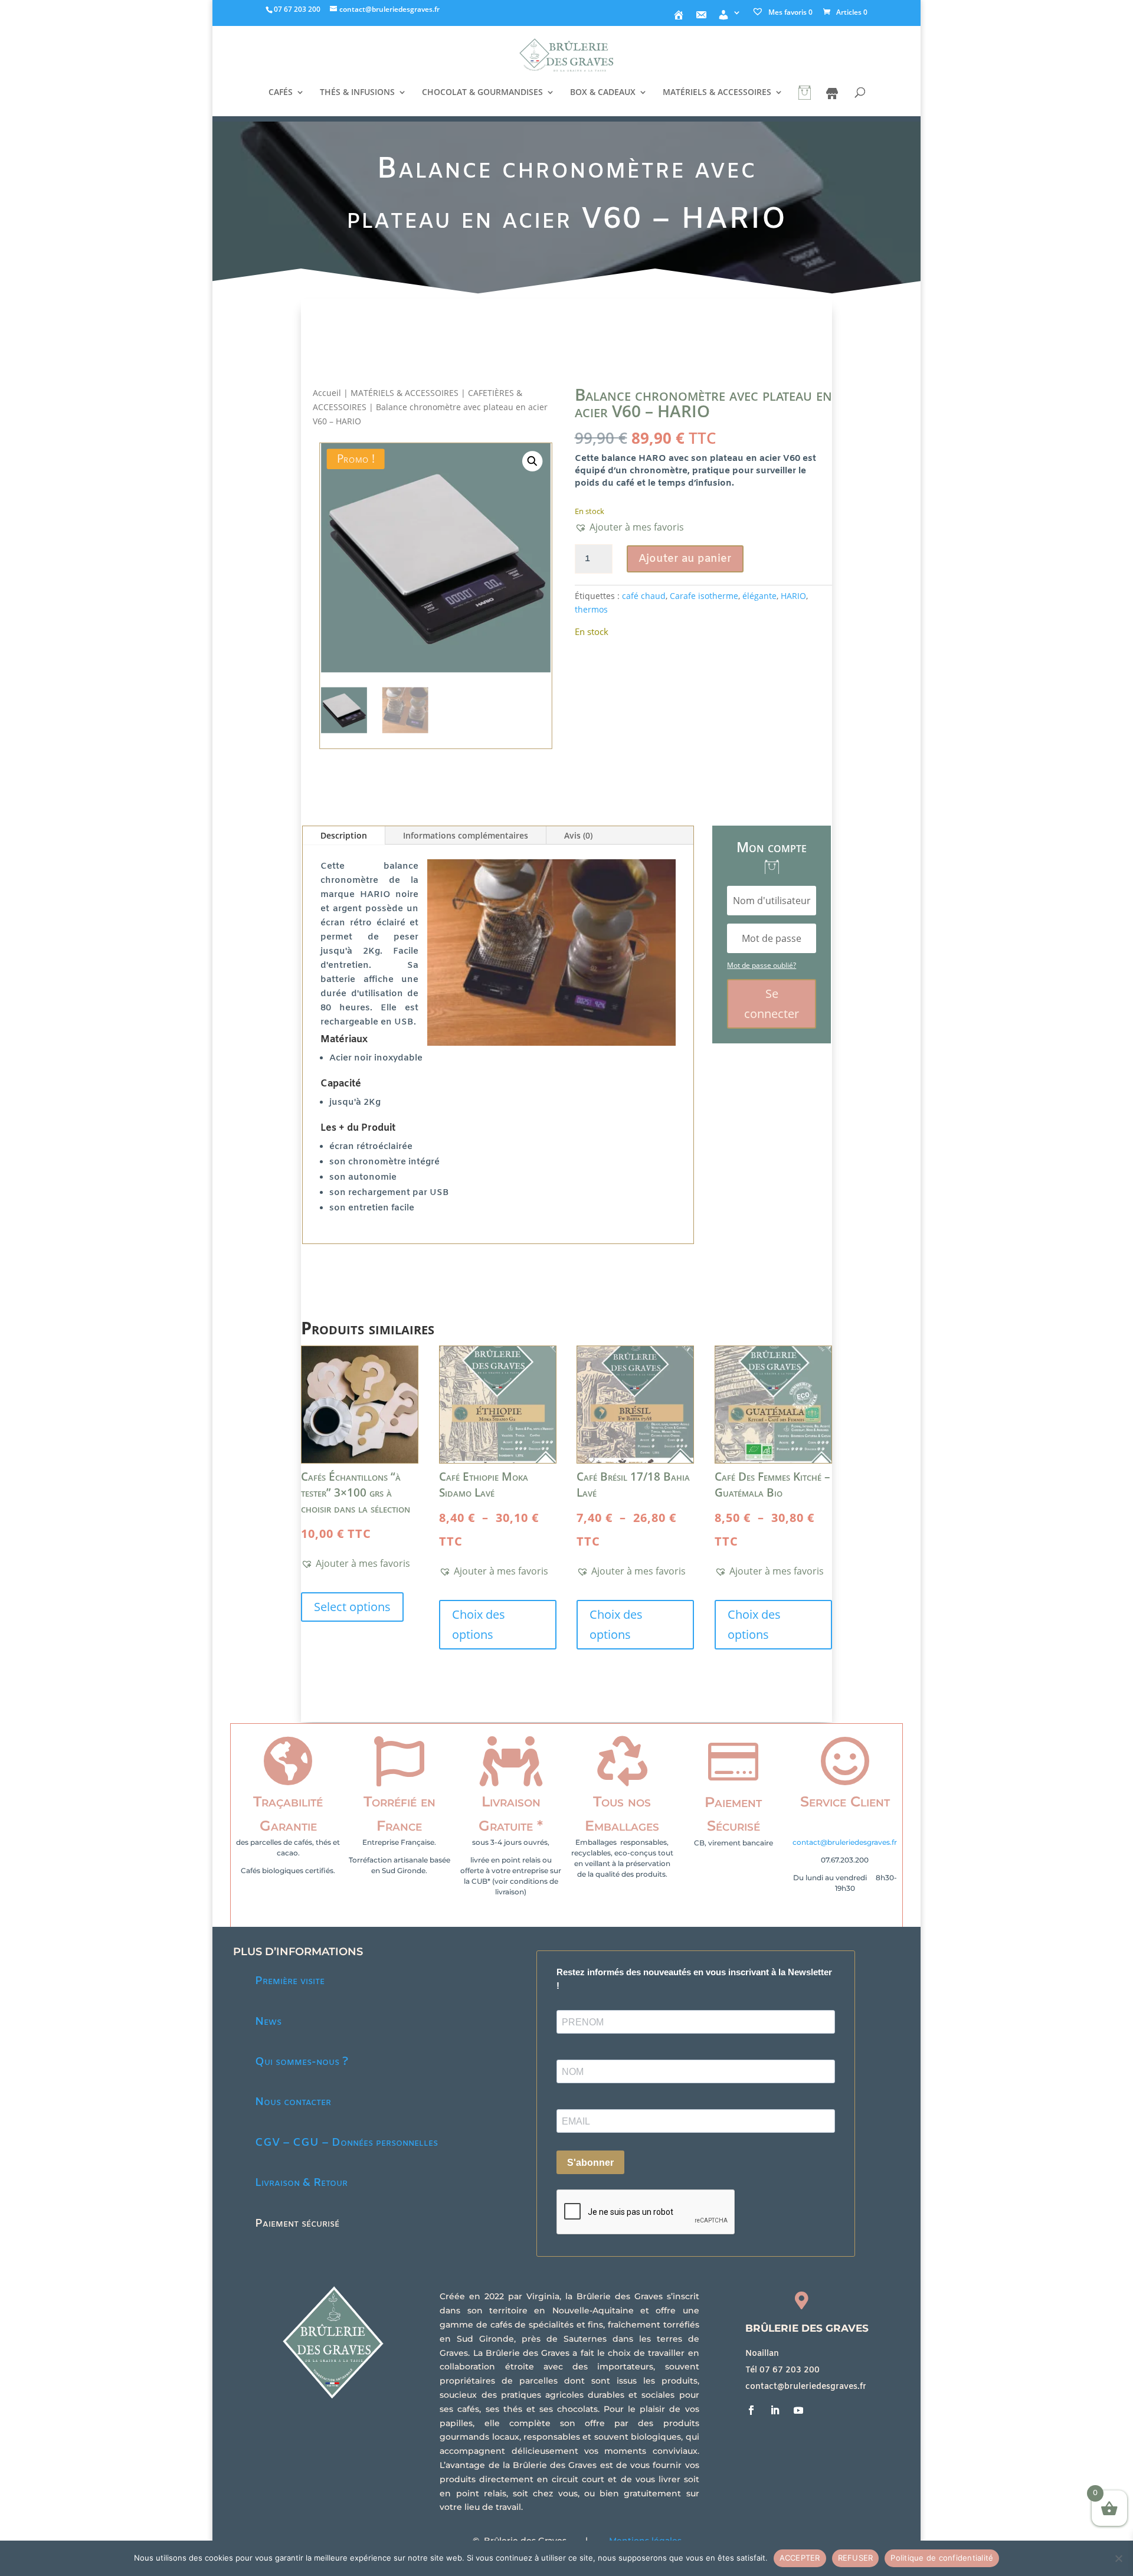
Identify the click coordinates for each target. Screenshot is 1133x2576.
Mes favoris (790, 12)
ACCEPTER (800, 2558)
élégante (759, 596)
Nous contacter (293, 2102)
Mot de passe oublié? (762, 965)
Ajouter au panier (685, 559)
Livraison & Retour (301, 2183)
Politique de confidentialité (942, 2558)
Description (344, 835)
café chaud (644, 596)
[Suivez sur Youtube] (798, 2410)
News (268, 2022)
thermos (591, 609)
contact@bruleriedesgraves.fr (845, 1842)
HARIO (793, 596)
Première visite (290, 1981)
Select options (352, 1607)
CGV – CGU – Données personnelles (346, 2143)
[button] (532, 462)
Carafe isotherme (704, 596)
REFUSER (856, 2558)
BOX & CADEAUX (603, 93)
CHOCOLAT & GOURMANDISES (482, 93)
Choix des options (479, 1624)
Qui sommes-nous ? (302, 2062)
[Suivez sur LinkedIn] (775, 2410)
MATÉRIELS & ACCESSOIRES (717, 93)
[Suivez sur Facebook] (751, 2410)
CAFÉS (281, 93)
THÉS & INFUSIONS (357, 93)
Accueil (327, 393)
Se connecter (772, 1004)
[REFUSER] (1118, 2558)
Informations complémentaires (466, 835)
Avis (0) (578, 835)
